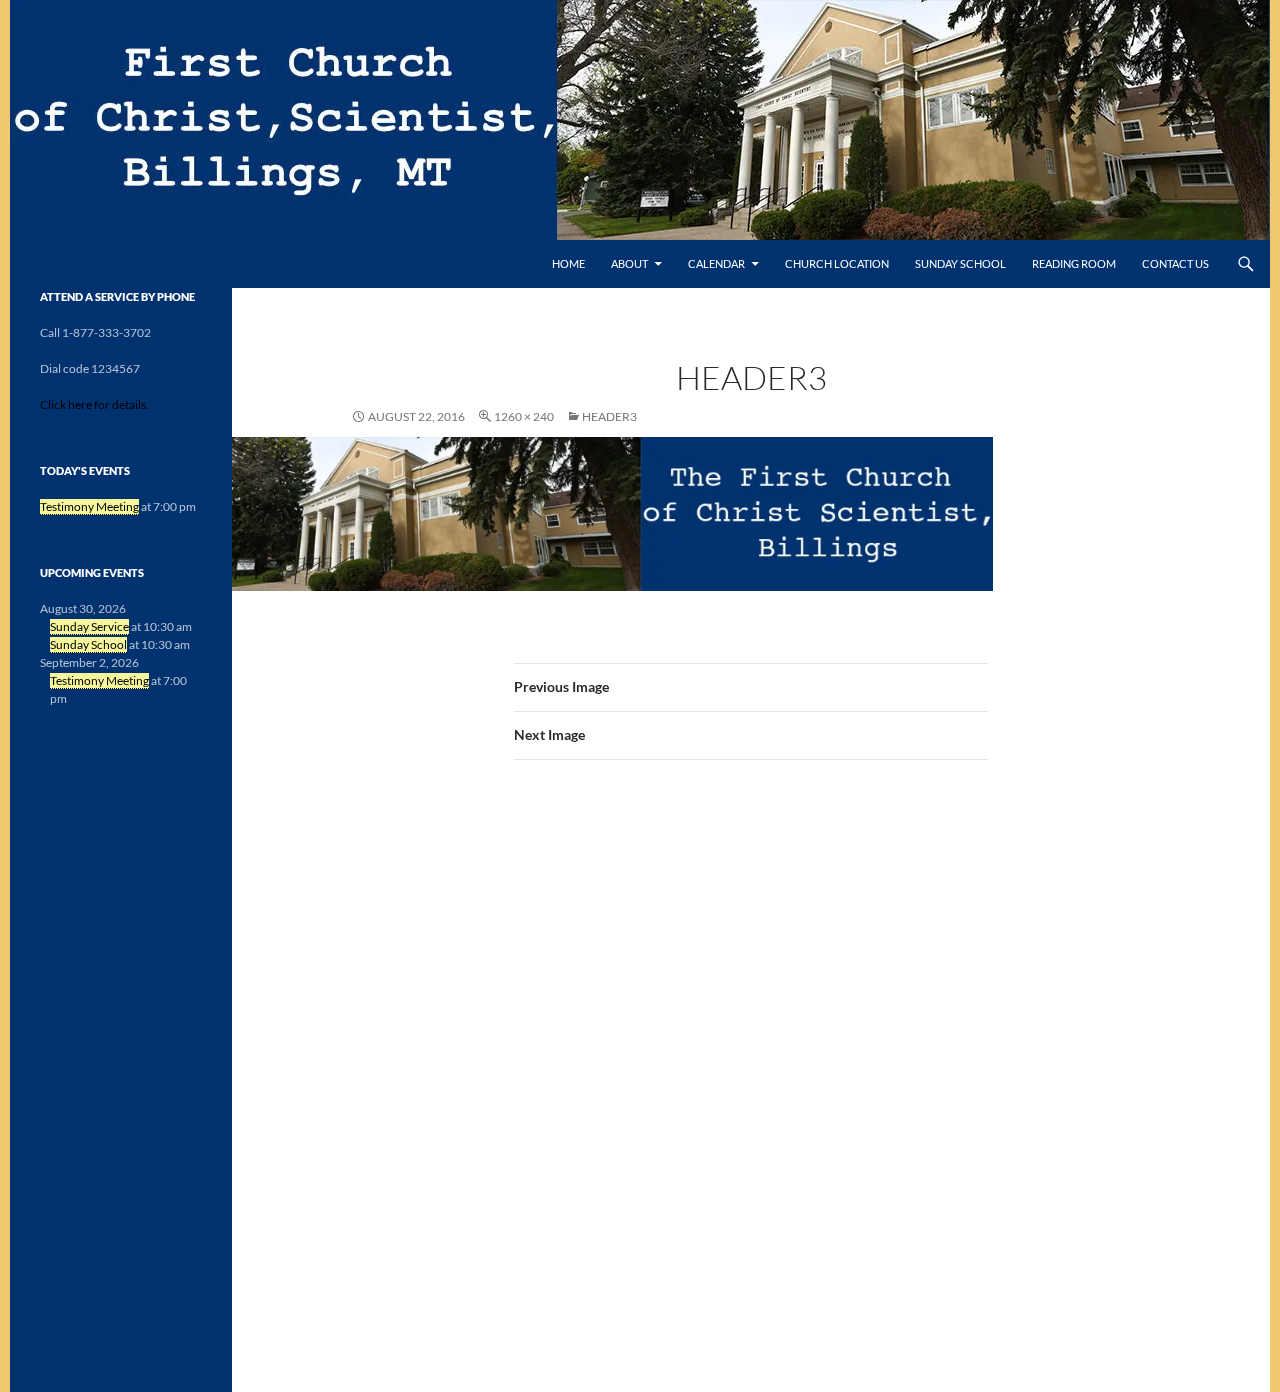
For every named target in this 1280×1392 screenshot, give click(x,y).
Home (568, 263)
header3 (609, 416)
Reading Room (1074, 263)
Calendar (716, 263)
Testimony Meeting (89, 506)
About (629, 263)
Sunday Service (89, 626)
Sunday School (960, 263)
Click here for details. (94, 404)
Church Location (837, 263)
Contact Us (1175, 263)
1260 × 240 (524, 416)
